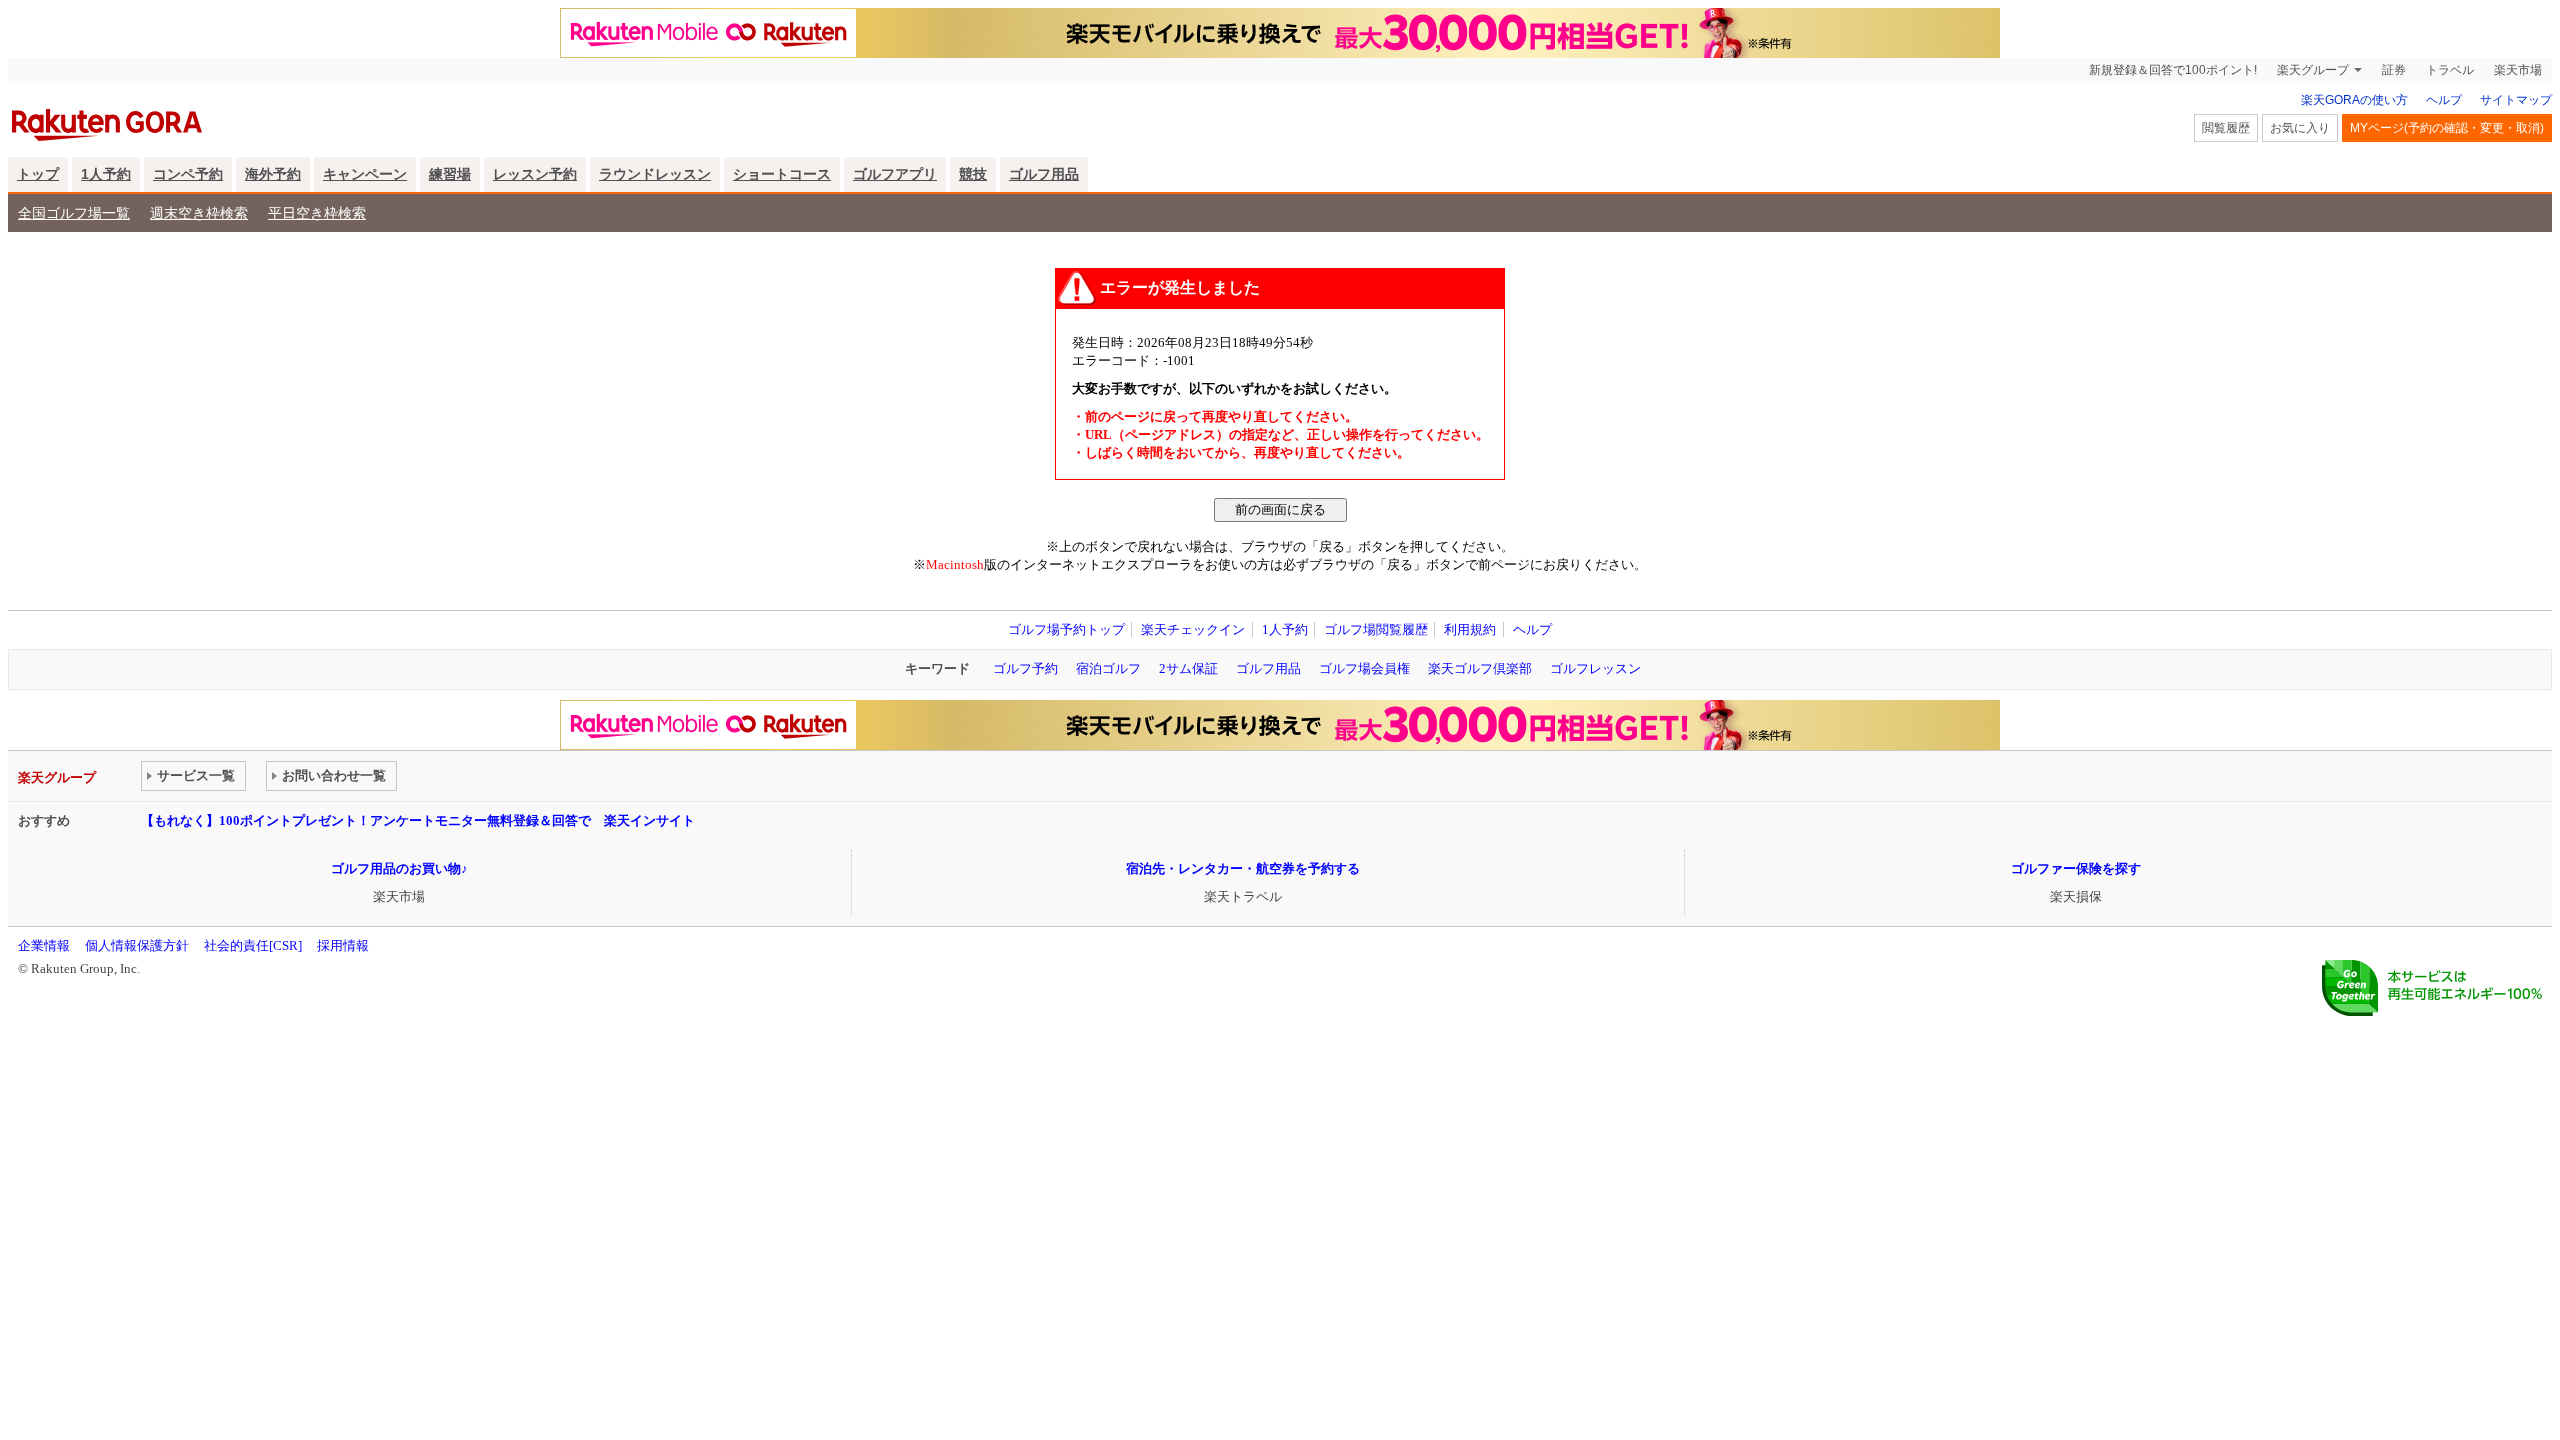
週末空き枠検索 (199, 213)
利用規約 (1470, 629)
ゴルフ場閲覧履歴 (1376, 629)
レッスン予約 (535, 174)
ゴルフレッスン (1595, 668)
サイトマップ (2516, 100)
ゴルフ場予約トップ (1066, 629)
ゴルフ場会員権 (1364, 668)
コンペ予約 (188, 174)
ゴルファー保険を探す (2076, 868)
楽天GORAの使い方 (2354, 100)
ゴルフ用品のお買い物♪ (399, 868)
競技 (973, 174)
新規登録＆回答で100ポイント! (2173, 70)
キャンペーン (365, 174)
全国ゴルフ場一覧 (74, 213)
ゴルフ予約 (1025, 668)
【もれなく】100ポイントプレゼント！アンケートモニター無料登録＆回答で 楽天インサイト (418, 820)
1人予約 (106, 174)
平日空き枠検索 (317, 213)
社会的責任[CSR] (253, 945)
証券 (2394, 70)
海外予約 (273, 174)
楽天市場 (2518, 70)
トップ (38, 174)
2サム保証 (1188, 668)
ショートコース (782, 174)
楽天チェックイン (1193, 629)
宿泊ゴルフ (1108, 668)
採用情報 (343, 945)
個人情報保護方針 (137, 945)
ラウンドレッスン (655, 174)
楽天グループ (2313, 70)
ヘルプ (2444, 100)
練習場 (450, 174)
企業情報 (44, 945)
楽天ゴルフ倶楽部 (1480, 668)
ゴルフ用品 (1044, 174)
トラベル (2450, 70)
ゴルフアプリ (895, 174)
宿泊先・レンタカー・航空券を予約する (1243, 868)
